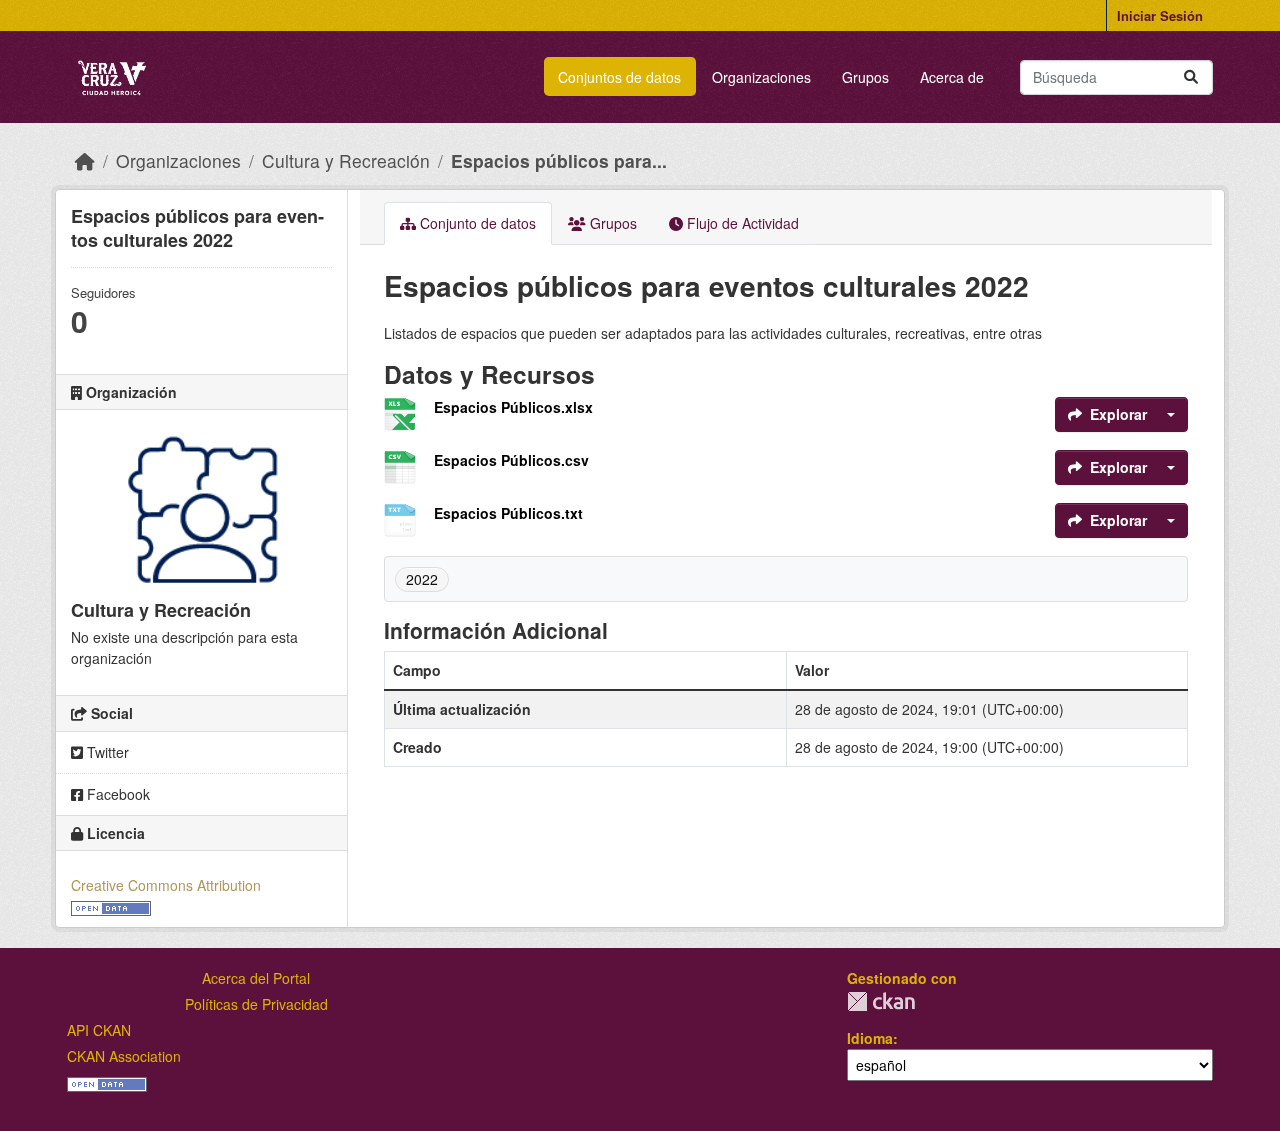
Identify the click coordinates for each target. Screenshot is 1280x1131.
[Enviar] (1191, 77)
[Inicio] (85, 160)
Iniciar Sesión (1160, 15)
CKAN (881, 1001)
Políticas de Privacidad (256, 1004)
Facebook (116, 794)
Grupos (865, 77)
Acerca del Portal (256, 978)
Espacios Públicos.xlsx (513, 407)
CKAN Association (124, 1056)
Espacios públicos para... (559, 160)
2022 (422, 579)
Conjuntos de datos (619, 77)
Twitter (106, 752)
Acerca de (952, 77)
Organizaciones (761, 77)
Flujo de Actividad (741, 223)
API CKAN (99, 1030)
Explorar (1118, 414)
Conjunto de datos (476, 223)
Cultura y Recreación (346, 160)
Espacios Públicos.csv (511, 460)
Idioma (870, 1038)
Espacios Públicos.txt (508, 513)
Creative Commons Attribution (166, 885)
